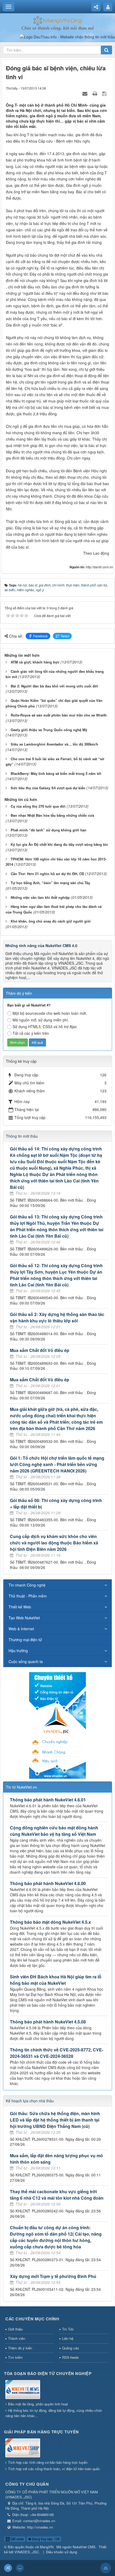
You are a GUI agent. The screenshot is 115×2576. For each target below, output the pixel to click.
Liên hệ (68, 2338)
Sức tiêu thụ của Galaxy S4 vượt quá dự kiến (48, 788)
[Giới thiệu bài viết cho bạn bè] (86, 93)
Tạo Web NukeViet (24, 1618)
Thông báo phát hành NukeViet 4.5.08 (48, 2022)
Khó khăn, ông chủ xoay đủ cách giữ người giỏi (51, 921)
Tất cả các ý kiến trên (31, 1033)
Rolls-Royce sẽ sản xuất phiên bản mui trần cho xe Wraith (59, 715)
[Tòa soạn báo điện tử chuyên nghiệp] (23, 2390)
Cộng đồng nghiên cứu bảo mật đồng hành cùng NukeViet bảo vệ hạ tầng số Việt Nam (54, 1831)
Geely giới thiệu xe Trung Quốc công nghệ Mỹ (49, 730)
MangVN (47, 2547)
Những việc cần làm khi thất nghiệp (40, 897)
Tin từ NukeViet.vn (21, 1787)
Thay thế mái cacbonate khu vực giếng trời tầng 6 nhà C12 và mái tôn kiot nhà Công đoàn (57, 2195)
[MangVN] (58, 20)
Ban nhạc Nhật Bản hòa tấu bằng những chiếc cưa (52, 815)
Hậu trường (18, 1651)
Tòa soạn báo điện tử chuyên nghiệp (48, 2373)
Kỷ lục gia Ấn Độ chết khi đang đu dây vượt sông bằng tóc (59, 844)
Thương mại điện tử (25, 1640)
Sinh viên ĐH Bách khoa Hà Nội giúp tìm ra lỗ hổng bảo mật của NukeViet (56, 1980)
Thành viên (17, 2338)
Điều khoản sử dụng (62, 2552)
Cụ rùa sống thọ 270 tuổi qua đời (38, 806)
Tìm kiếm (15, 2357)
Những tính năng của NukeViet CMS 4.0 (41, 945)
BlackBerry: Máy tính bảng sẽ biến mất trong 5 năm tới (56, 773)
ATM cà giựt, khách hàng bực (35, 662)
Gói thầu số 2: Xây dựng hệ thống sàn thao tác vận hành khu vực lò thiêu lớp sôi (57, 1317)
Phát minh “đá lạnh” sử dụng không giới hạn (49, 830)
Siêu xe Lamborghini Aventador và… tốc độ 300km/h (54, 744)
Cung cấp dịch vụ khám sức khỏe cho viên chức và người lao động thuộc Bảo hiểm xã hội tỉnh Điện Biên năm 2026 (54, 1543)
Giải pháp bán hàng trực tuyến (41, 2432)
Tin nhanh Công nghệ (27, 1585)
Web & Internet (21, 1629)
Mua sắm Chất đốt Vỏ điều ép (40, 1350)
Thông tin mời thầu (22, 1136)
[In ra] (95, 93)
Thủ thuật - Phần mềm (28, 1596)
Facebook (40, 636)
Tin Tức (68, 2329)
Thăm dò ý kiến (20, 2348)
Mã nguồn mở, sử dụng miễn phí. (41, 1020)
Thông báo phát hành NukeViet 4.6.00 (48, 1883)
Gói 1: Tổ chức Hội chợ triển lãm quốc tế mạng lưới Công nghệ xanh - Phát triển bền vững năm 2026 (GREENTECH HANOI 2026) (57, 1464)
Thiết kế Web (20, 1607)
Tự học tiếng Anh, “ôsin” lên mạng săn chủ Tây (50, 883)
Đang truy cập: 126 (45, 2539)
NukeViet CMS (84, 2547)
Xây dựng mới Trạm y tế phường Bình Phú (53, 2276)
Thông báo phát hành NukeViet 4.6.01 (48, 1800)
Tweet (65, 636)
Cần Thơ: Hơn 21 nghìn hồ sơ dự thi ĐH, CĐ (47, 874)
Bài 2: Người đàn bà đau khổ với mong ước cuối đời (54, 686)
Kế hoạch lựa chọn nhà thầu (30, 2101)
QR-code (17, 2539)
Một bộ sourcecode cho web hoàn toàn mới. (50, 1013)
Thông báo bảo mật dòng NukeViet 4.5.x (50, 1922)
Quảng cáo (70, 2348)
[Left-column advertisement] (57, 1725)
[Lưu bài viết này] (105, 93)
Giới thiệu (15, 2329)
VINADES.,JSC (27, 2552)
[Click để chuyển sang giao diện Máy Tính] (20, 2568)
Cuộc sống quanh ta (26, 1661)
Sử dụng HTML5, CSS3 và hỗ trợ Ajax (45, 1027)
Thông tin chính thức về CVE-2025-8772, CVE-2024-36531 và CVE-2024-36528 (57, 2053)
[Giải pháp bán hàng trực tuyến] (23, 2448)
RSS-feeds (70, 2357)
